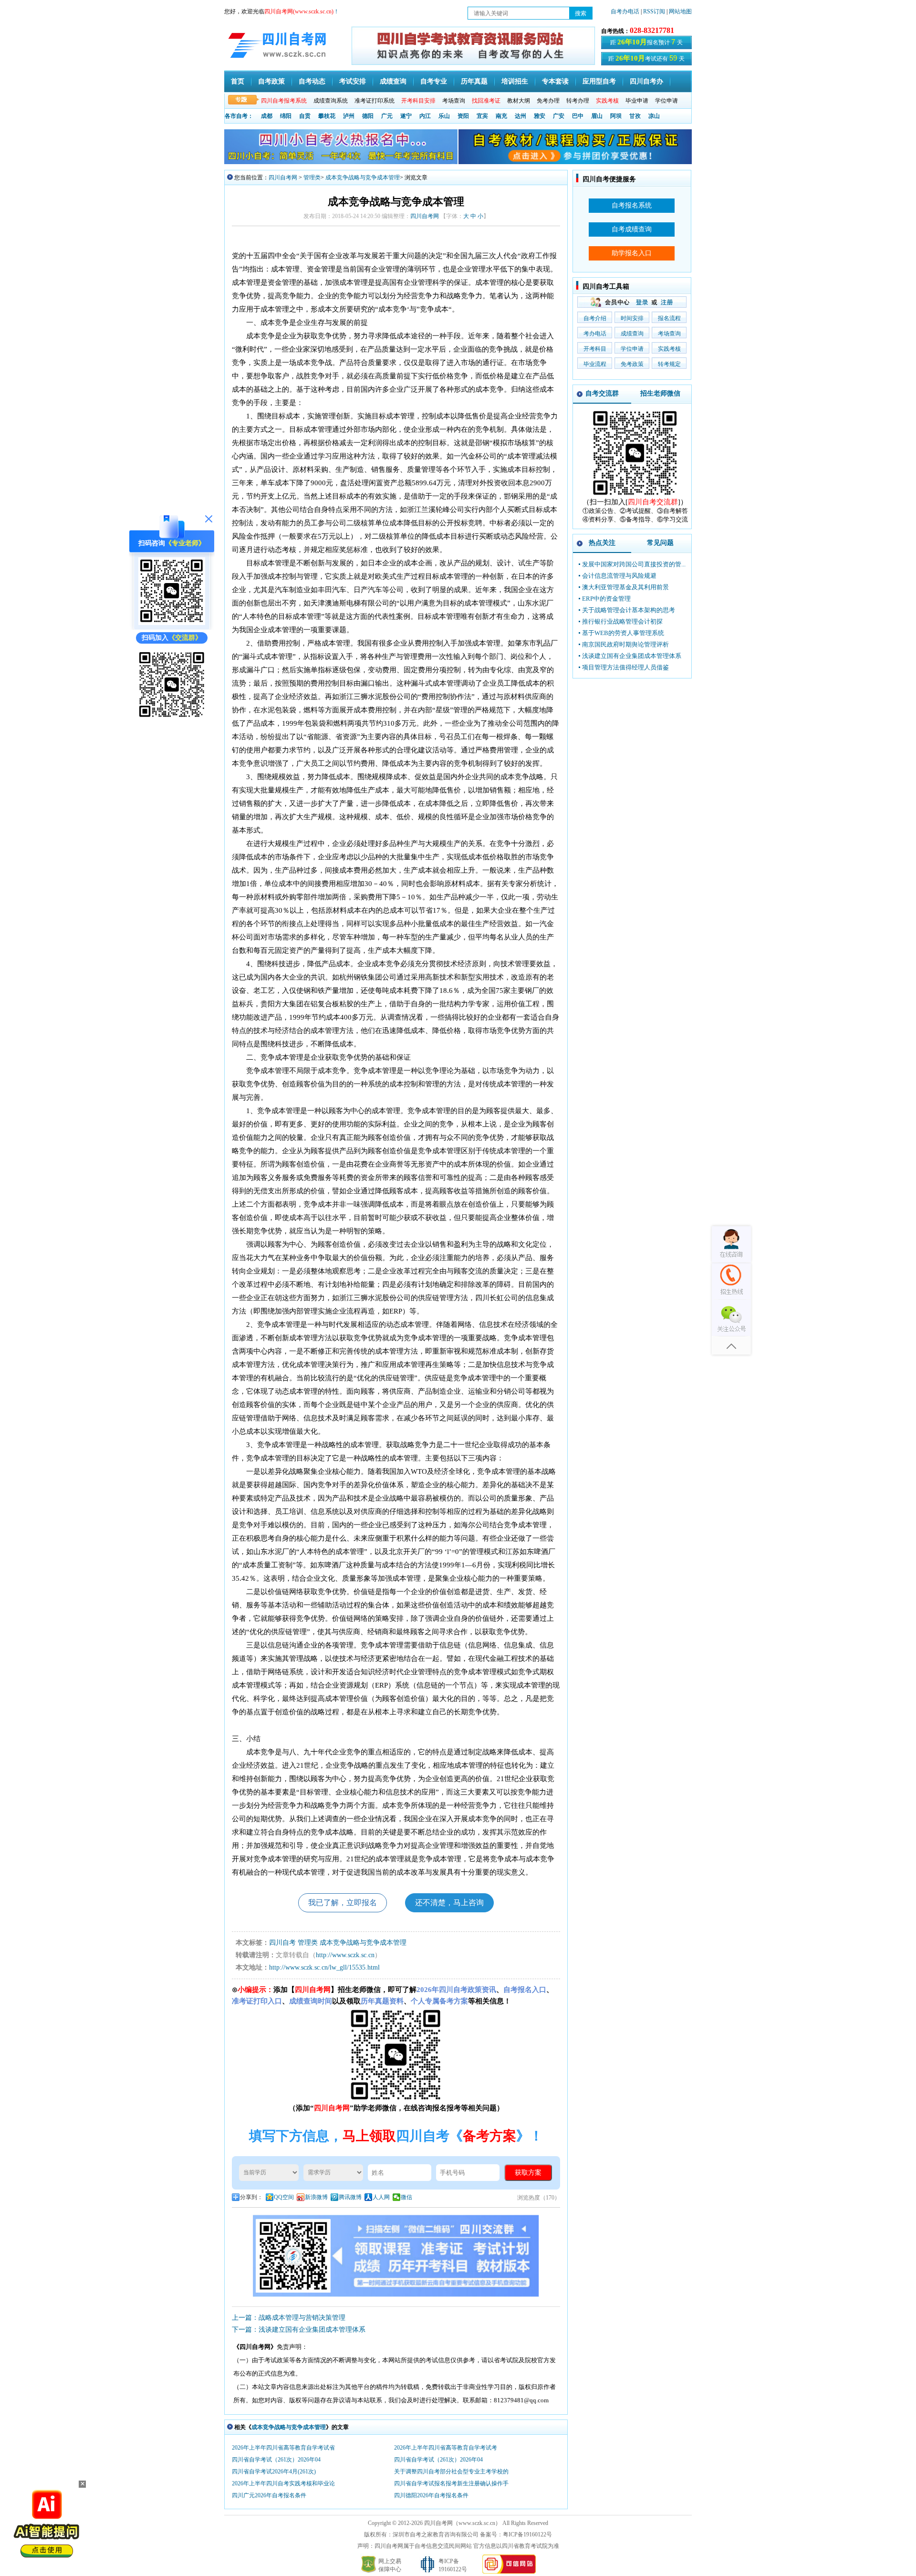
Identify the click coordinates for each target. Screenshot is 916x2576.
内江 (425, 116)
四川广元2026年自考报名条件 (269, 2495)
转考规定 (669, 364)
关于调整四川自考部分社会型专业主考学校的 (451, 2472)
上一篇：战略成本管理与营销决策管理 (289, 2318)
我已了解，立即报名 (343, 1903)
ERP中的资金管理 (606, 599)
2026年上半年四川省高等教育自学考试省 (283, 2448)
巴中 (578, 116)
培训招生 (515, 81)
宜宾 (482, 116)
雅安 (540, 116)
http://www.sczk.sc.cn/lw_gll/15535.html (324, 1967)
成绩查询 (393, 81)
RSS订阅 (655, 11)
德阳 (368, 116)
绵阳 (286, 116)
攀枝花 (327, 116)
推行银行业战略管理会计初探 (622, 621)
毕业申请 (637, 101)
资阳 (463, 116)
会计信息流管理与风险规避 (619, 576)
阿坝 (616, 116)
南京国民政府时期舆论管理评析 (625, 644)
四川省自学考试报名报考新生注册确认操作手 (451, 2483)
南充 (501, 116)
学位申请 (666, 101)
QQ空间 (284, 2197)
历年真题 (474, 81)
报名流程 (669, 318)
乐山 (444, 116)
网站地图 (680, 11)
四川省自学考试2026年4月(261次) (274, 2472)
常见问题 (660, 543)
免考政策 (632, 364)
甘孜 (635, 116)
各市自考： (239, 116)
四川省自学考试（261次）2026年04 (276, 2460)
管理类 (312, 177)
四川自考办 (646, 81)
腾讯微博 (350, 2197)
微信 (406, 2197)
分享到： (251, 2197)
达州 (520, 116)
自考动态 (312, 81)
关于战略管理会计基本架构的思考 (629, 610)
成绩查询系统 (331, 101)
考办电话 (595, 334)
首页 (238, 81)
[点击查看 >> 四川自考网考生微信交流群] (172, 717)
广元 (387, 116)
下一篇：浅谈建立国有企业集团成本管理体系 (299, 2330)
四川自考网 (283, 177)
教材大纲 (519, 101)
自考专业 (434, 81)
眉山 (597, 116)
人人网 (381, 2197)
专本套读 (555, 81)
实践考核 (669, 349)
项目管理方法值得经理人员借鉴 (625, 667)
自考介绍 (595, 318)
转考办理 (578, 101)
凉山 (654, 116)
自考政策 (271, 81)
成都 (267, 116)
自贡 (305, 116)
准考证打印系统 (375, 101)
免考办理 (548, 101)
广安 (559, 116)
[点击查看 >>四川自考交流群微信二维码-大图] (635, 495)
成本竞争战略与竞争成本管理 (363, 177)
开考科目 (595, 349)
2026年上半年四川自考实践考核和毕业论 (283, 2483)
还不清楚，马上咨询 (449, 1903)
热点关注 (602, 543)
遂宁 (406, 116)
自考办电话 (625, 11)
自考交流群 (602, 393)
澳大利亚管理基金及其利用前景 (625, 587)
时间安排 (632, 318)
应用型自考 (599, 81)
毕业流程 (595, 364)
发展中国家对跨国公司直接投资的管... (634, 564)
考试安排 (353, 81)
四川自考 (282, 1943)
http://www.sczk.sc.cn (345, 1955)
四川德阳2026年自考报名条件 (431, 2495)
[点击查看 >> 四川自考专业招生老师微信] (172, 623)
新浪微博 (316, 2197)
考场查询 (454, 101)
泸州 (349, 116)
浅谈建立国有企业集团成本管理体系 (632, 656)
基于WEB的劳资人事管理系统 (623, 633)
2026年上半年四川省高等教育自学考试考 (446, 2448)
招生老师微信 (660, 393)
